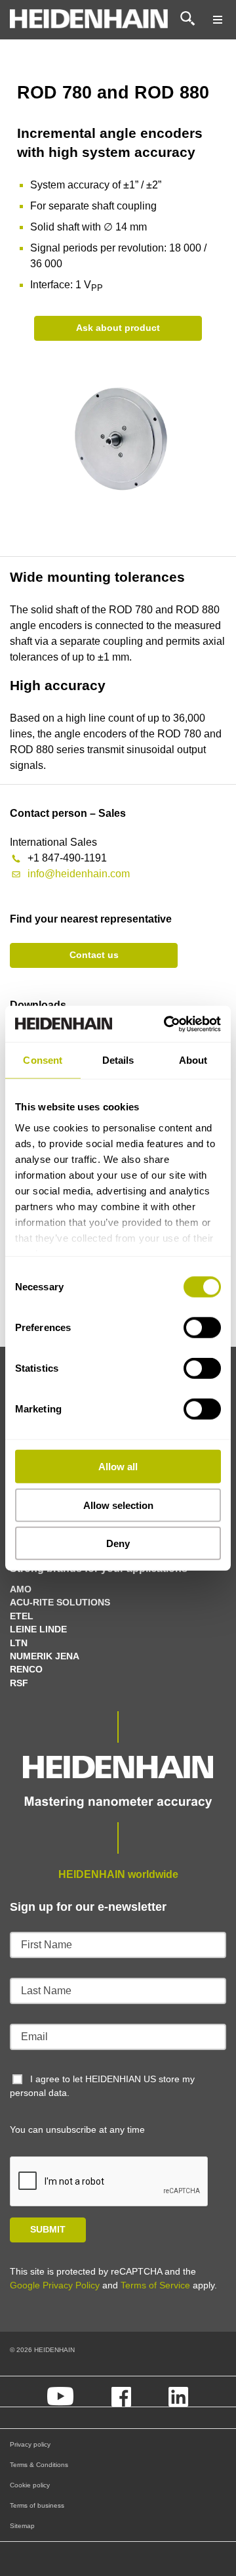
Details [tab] (118, 1060)
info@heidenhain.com (79, 874)
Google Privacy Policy (55, 2285)
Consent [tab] (43, 1060)
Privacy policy (30, 2444)
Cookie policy (30, 2485)
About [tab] (193, 1060)
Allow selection (118, 1505)
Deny (118, 1543)
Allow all (118, 1467)
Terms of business (37, 2505)
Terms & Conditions (39, 2465)
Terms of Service (155, 2285)
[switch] (202, 1328)
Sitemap (22, 2526)
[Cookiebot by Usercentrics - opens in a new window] (167, 1024)
